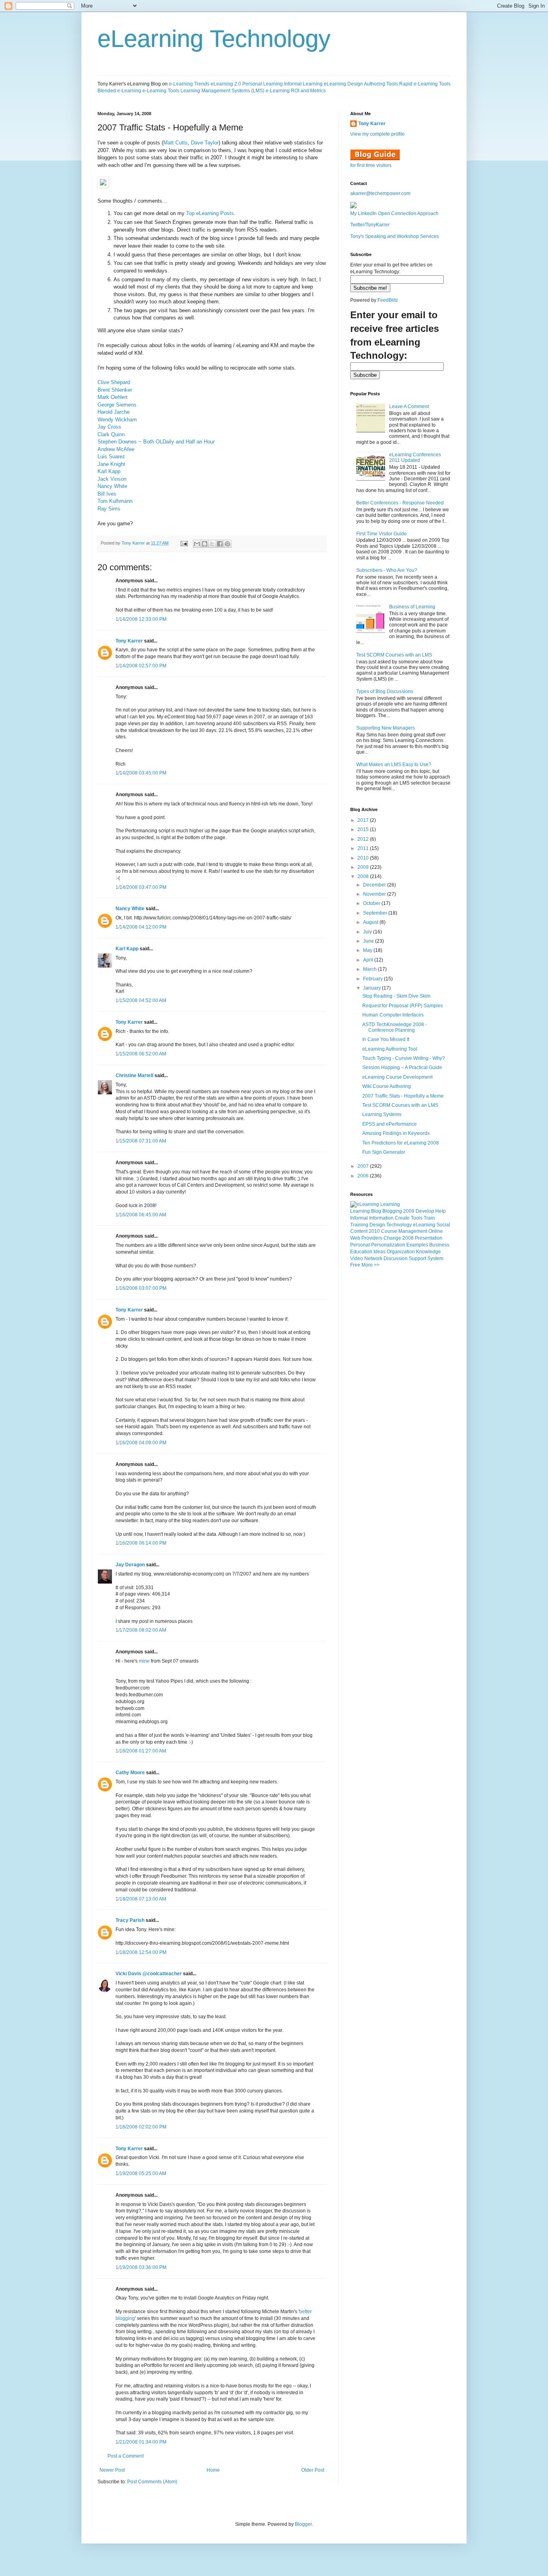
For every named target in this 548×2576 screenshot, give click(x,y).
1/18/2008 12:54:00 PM (141, 1952)
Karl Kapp (109, 471)
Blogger (303, 2524)
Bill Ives (107, 494)
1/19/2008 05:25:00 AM (141, 2173)
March (370, 969)
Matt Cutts (176, 143)
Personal (360, 1245)
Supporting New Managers (386, 728)
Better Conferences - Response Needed (400, 503)
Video (357, 1259)
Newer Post (112, 2470)
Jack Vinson (112, 479)
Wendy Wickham (117, 420)
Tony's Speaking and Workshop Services (395, 236)
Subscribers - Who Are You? (387, 570)
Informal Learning (303, 84)
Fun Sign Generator (384, 1152)
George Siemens (117, 405)
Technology (399, 1225)
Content (359, 1231)
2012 (364, 839)
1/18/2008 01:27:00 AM (141, 1751)
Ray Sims (109, 509)
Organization (401, 1252)
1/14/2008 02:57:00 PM (141, 666)
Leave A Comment (409, 407)
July (368, 932)
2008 (364, 876)
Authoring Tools (381, 84)
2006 (364, 1176)
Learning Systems (382, 1114)
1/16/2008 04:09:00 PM (141, 1443)
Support (417, 1259)
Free (355, 1265)
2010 (364, 858)
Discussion (396, 1259)
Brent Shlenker (115, 390)
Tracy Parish (130, 1920)
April (369, 960)
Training (359, 1225)
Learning (360, 1211)
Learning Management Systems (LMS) (222, 91)
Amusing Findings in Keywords (396, 1133)
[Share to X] (212, 544)
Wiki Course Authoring (387, 1086)
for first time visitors (371, 165)
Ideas (380, 1252)
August (371, 922)
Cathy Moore (130, 1773)
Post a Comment (126, 2456)
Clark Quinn (111, 434)
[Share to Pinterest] (227, 544)
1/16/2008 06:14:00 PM (141, 1543)
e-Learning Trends (189, 84)
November (375, 894)
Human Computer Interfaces (393, 1015)
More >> (370, 1265)
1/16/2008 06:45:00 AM (141, 1215)
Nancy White (112, 486)
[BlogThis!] (205, 544)
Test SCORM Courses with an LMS (394, 655)
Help (440, 1211)
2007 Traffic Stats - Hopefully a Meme (403, 1096)
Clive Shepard (114, 382)
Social (443, 1225)
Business (439, 1245)
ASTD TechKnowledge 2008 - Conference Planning (395, 1027)
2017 (364, 820)
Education (361, 1252)
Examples (417, 1245)
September (376, 913)
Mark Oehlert (113, 397)
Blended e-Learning (119, 91)
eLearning (424, 1225)
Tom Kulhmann (115, 501)
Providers (372, 1238)
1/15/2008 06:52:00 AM (141, 1054)
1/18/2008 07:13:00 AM (141, 1899)
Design (377, 1225)
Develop (425, 1211)
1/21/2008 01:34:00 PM (141, 2442)
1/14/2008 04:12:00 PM (141, 927)
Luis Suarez (111, 456)
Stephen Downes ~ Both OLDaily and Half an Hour (156, 442)
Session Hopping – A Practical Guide (402, 1067)
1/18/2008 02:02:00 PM (141, 2127)
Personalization (388, 1245)
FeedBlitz (388, 300)
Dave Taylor (205, 143)
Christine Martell (134, 1076)
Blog (376, 1211)
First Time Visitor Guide (382, 534)
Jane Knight (111, 464)
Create (402, 1218)
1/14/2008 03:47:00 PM (141, 887)
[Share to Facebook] (220, 544)
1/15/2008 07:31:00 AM (141, 1141)
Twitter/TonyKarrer (370, 225)
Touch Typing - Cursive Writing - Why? (404, 1058)
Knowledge (428, 1252)
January (372, 988)
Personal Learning (263, 84)
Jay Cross (109, 427)
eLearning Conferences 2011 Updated (415, 457)
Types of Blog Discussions (385, 691)
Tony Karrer (133, 543)
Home (213, 2470)
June (369, 941)
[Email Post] (184, 543)
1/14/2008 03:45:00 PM (141, 773)
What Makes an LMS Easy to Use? (394, 764)
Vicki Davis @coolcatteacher (149, 1974)
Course (389, 1231)
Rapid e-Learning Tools (425, 84)
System (435, 1259)
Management (413, 1231)
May (368, 950)
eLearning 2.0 (226, 84)
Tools (417, 1218)
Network (373, 1259)
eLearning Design (343, 84)
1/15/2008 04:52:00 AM (141, 1000)
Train (429, 1218)
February (373, 979)
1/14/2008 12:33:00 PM (141, 619)
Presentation (429, 1238)
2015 (364, 830)
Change (392, 1238)
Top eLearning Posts (210, 213)
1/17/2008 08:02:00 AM (141, 1630)
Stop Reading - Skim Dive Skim (396, 996)
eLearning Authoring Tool (390, 1049)
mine (145, 1661)
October (372, 903)
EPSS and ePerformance (390, 1124)
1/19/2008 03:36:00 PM (141, 2267)
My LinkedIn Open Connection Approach (394, 213)
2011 (364, 848)
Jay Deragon (130, 1565)
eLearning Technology (214, 39)
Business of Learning (412, 607)
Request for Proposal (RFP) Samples (403, 1006)
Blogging (392, 1211)
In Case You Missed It (386, 1039)
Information (381, 1218)
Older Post (313, 2470)
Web (355, 1238)
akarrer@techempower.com (380, 193)
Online (436, 1231)
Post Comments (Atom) (152, 2482)
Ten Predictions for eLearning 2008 (401, 1143)
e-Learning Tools (161, 91)
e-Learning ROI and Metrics (296, 91)
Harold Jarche (114, 412)
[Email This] (197, 544)
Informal (359, 1218)
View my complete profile (378, 134)
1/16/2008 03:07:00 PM (141, 1288)
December (375, 885)
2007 (364, 1166)
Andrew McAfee (116, 449)
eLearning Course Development (397, 1077)
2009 (364, 867)
